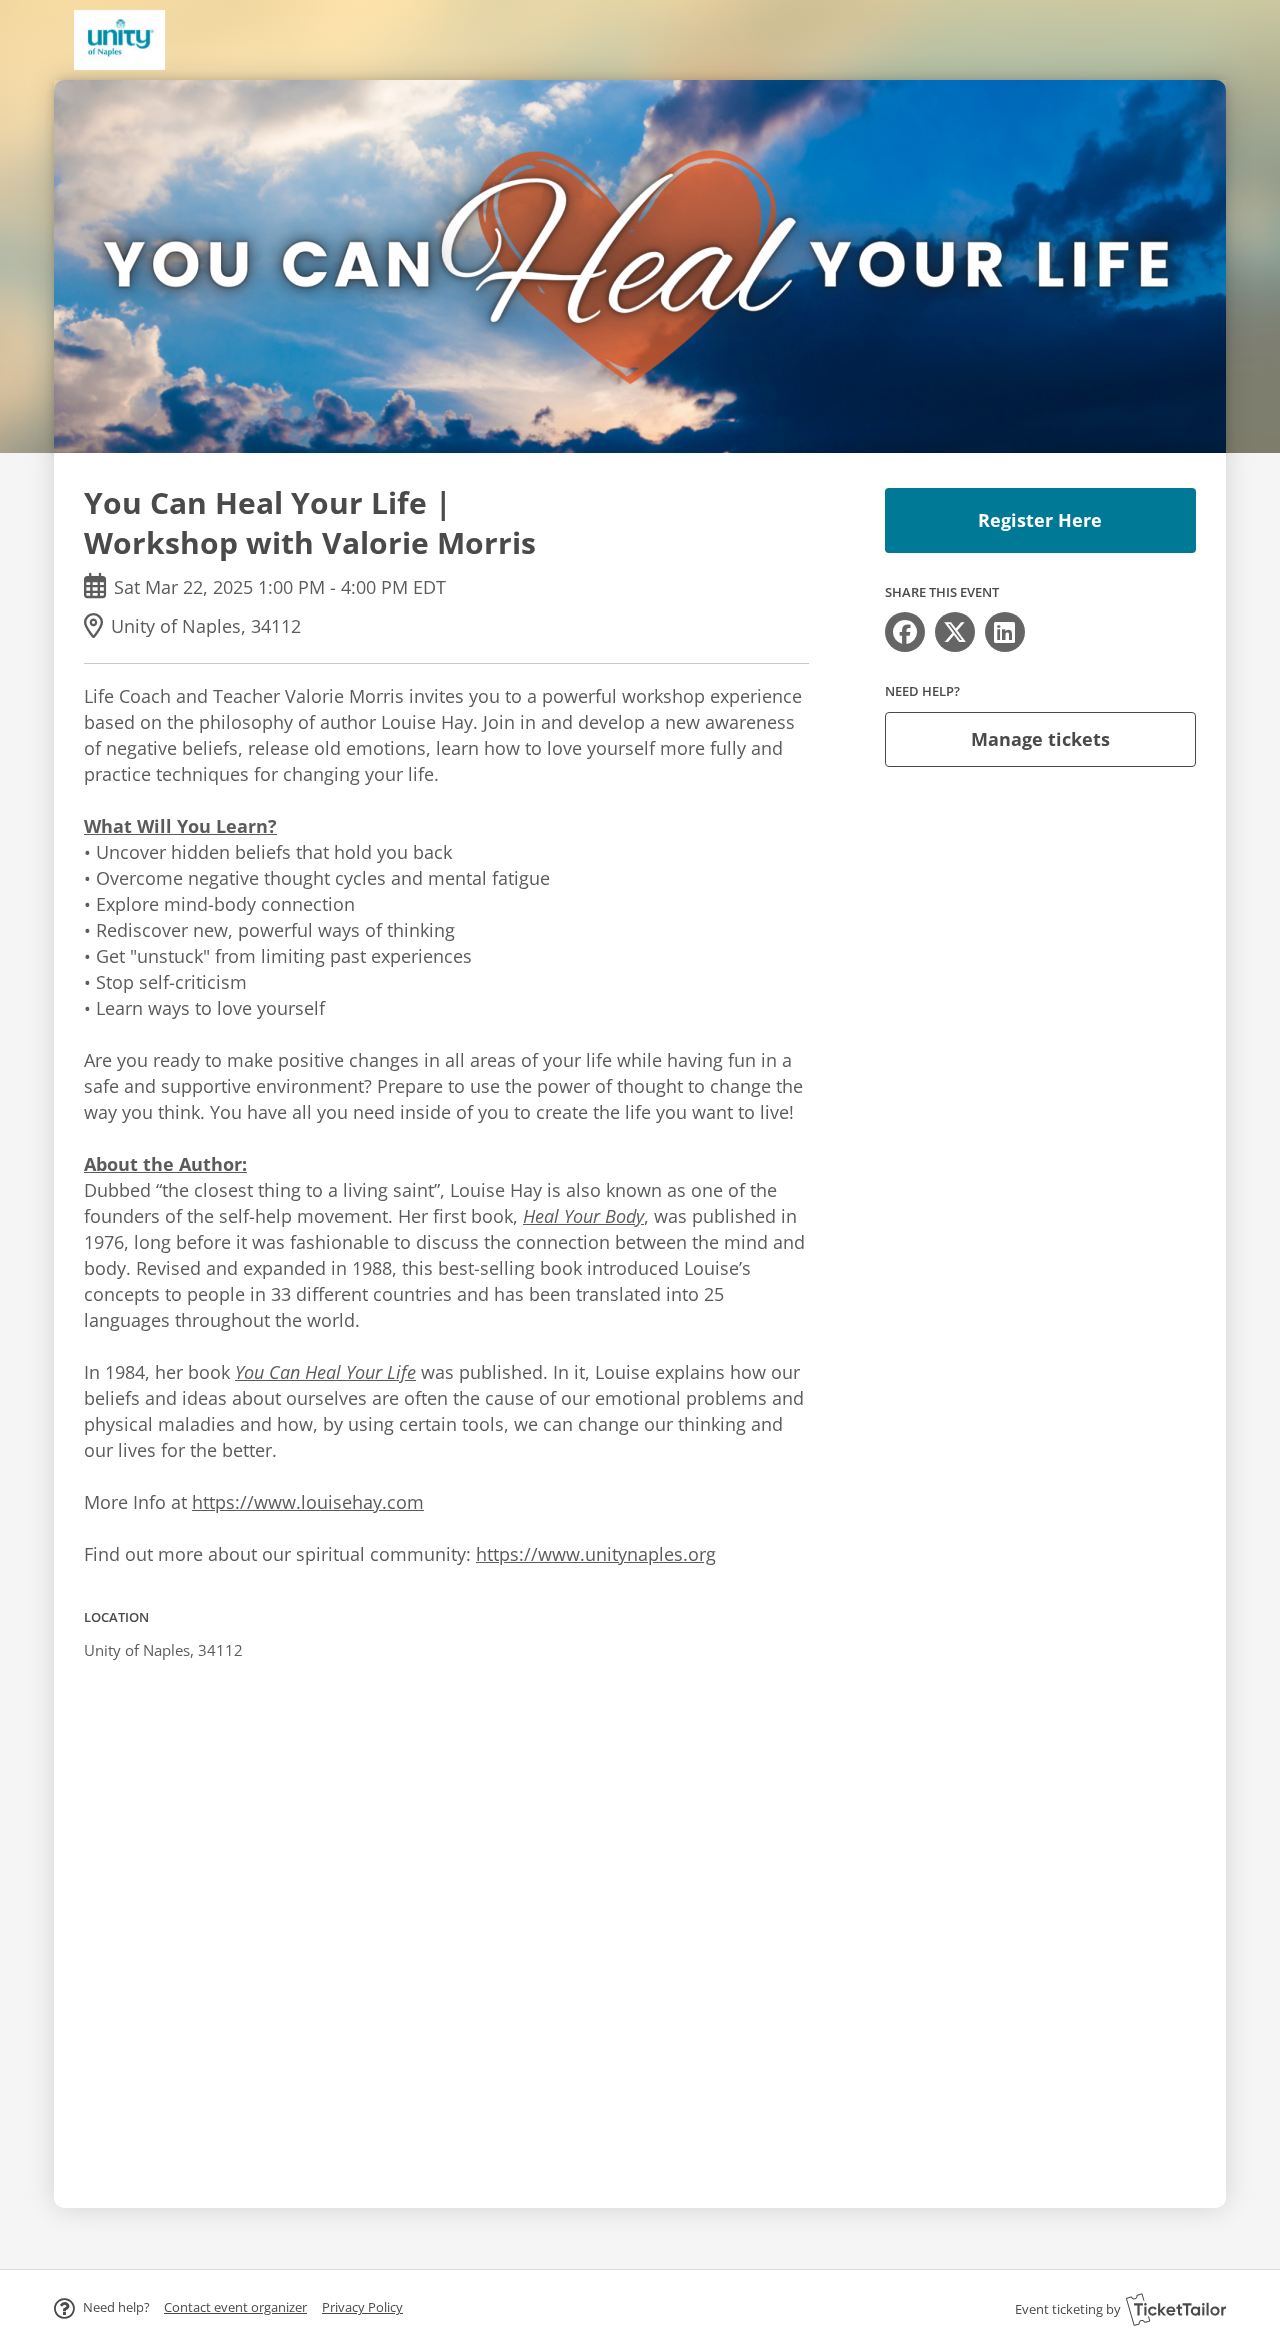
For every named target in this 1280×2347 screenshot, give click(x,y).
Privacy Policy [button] (362, 2307)
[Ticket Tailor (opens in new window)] (1176, 2309)
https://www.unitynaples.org (596, 1554)
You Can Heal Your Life (325, 1372)
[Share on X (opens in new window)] (955, 632)
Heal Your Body (583, 1216)
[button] (235, 2307)
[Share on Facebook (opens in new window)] (905, 632)
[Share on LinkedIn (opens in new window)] (1005, 632)
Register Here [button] (1040, 520)
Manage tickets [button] (1040, 739)
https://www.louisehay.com (308, 1502)
